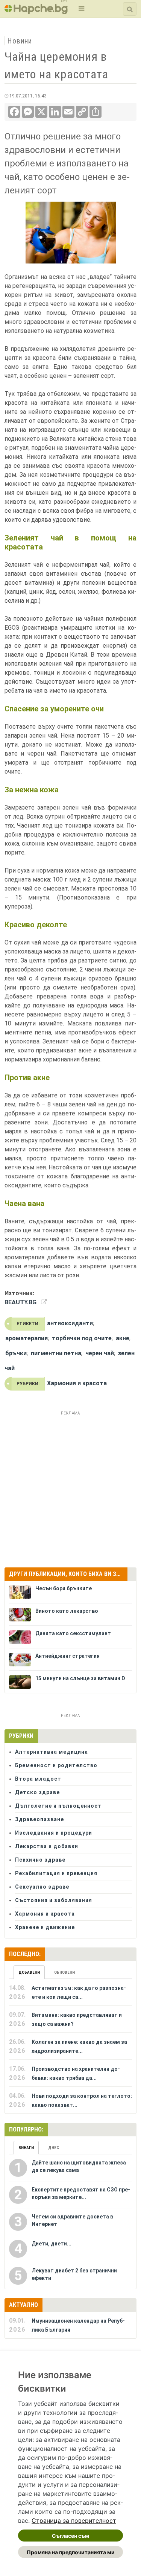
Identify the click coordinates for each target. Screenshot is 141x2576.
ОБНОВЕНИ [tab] (64, 1972)
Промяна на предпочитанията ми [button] (71, 2552)
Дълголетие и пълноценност (58, 1806)
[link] (74, 2521)
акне (123, 1338)
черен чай (100, 1353)
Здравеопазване (39, 1819)
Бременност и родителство (56, 1765)
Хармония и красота (77, 1383)
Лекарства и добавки (47, 1846)
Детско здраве (37, 1792)
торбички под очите (82, 1338)
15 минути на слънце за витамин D (80, 1678)
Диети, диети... (52, 2244)
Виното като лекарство (67, 1611)
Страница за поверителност (74, 2521)
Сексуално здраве (42, 1887)
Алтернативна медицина (52, 1752)
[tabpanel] (70, 2046)
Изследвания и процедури (54, 1833)
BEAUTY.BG (20, 1302)
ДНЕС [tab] (54, 2148)
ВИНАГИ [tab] (26, 2148)
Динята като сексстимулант (73, 1633)
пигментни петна (56, 1353)
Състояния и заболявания (54, 1900)
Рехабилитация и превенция (56, 1873)
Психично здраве (40, 1860)
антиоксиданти (70, 1323)
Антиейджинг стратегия (67, 1656)
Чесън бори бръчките (64, 1588)
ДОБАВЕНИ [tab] (29, 1972)
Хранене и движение (45, 1927)
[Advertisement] (70, 1488)
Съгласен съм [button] (70, 2536)
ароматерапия (27, 1338)
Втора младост (38, 1779)
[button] (81, 9)
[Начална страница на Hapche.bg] (36, 12)
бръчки (16, 1353)
